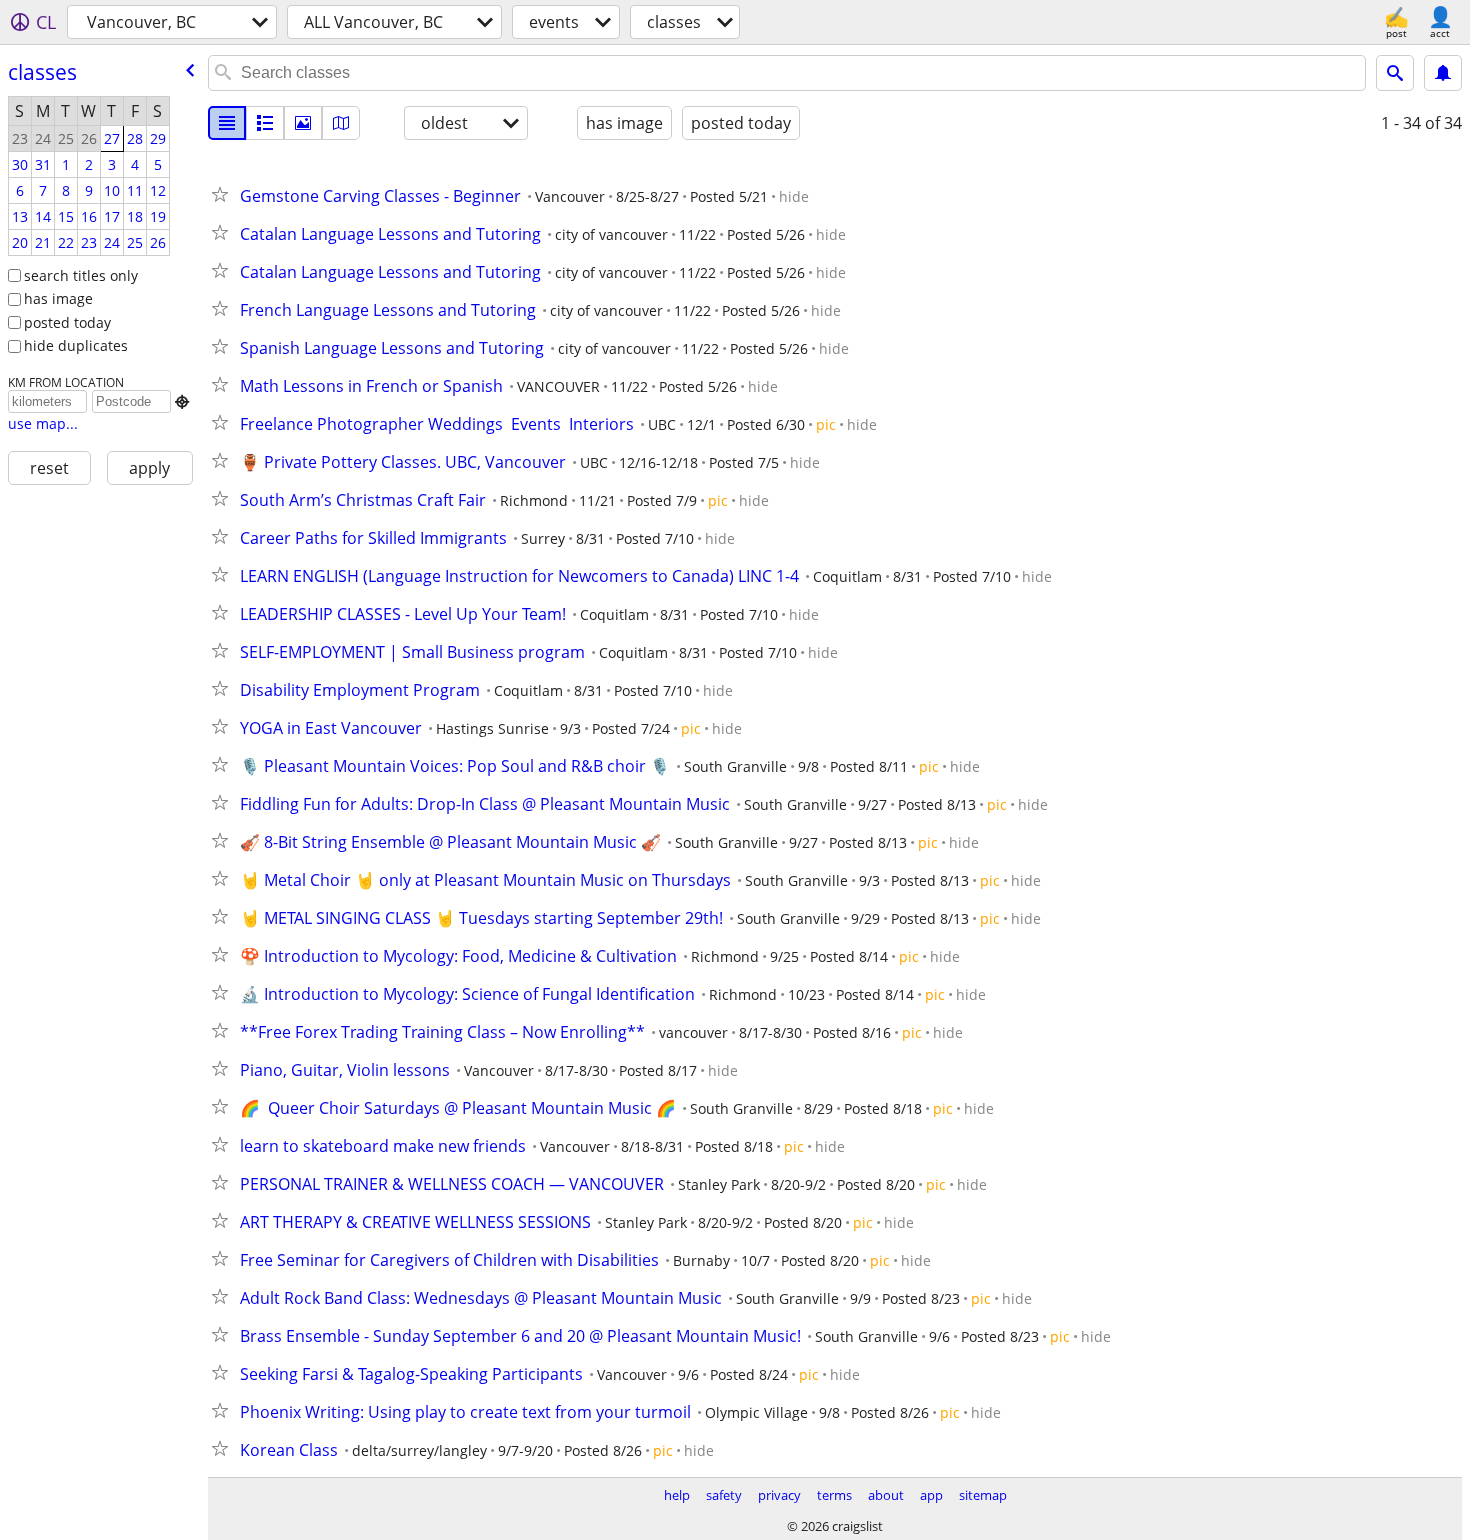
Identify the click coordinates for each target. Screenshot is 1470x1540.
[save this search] (1443, 73)
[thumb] (265, 123)
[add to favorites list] (224, 194)
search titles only (81, 275)
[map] (341, 123)
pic (826, 424)
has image (58, 298)
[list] (227, 123)
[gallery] (303, 123)
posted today (67, 322)
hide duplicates (76, 345)
